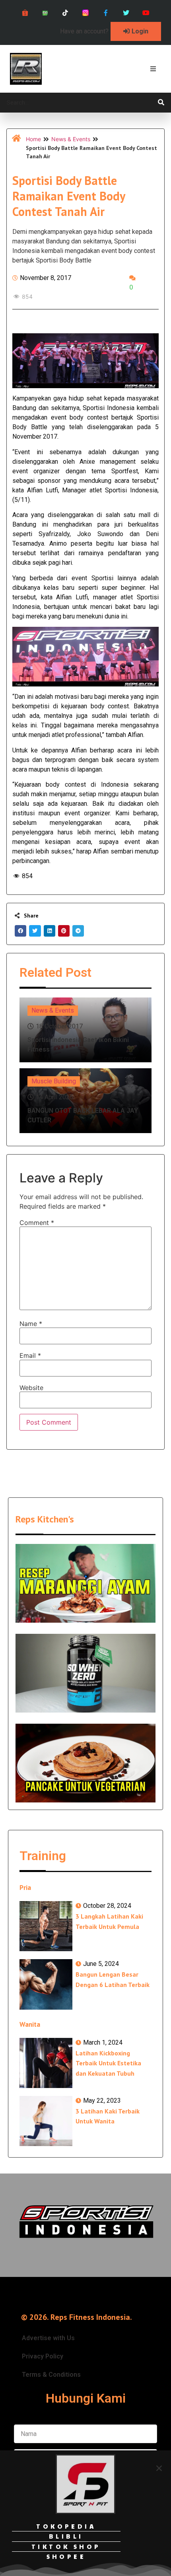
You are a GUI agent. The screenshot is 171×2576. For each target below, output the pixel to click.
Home (33, 139)
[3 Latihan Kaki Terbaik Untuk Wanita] (46, 2121)
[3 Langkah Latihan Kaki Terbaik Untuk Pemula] (46, 1926)
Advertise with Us (48, 2338)
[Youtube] (146, 13)
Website (31, 1388)
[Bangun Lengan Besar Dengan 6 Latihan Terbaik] (46, 1984)
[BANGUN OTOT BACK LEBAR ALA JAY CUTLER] (85, 1101)
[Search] (161, 103)
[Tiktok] (65, 13)
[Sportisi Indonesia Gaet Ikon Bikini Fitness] (85, 1030)
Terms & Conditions (51, 2375)
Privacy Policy (43, 2356)
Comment (37, 1223)
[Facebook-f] (106, 13)
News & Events (71, 139)
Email (30, 1355)
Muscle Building (54, 1081)
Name (31, 1324)
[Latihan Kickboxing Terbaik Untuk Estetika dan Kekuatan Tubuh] (46, 2063)
